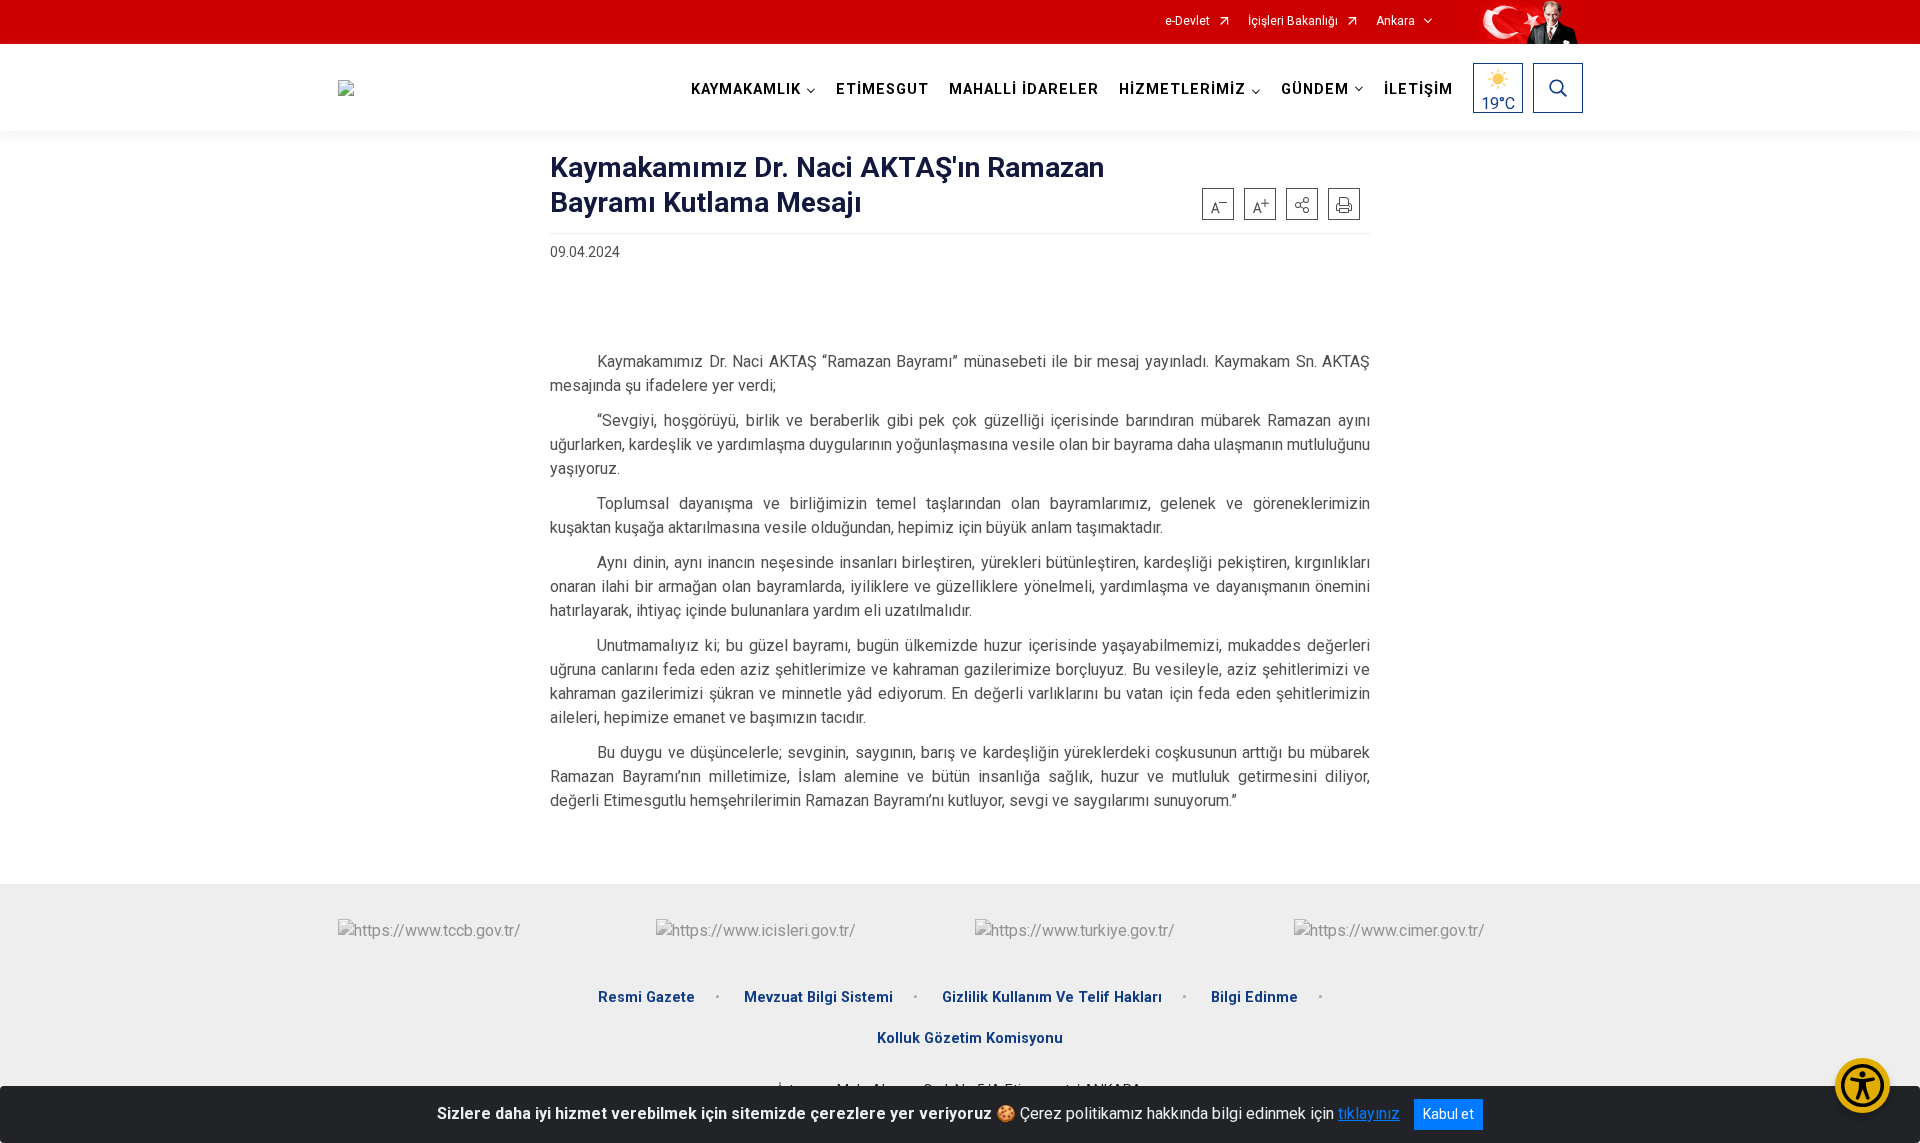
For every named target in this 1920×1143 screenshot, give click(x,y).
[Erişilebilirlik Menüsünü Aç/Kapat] (1862, 1085)
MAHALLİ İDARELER (1024, 89)
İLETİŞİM (1418, 89)
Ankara (1395, 21)
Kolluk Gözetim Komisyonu (970, 1038)
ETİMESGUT (882, 89)
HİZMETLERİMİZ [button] (1182, 89)
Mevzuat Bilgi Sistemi (818, 997)
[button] (1302, 204)
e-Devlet (1187, 21)
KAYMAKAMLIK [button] (746, 89)
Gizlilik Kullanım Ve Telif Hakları (1052, 997)
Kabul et (1448, 1114)
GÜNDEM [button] (1315, 89)
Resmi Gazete (646, 997)
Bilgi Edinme (1254, 997)
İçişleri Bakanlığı (1293, 21)
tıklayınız (1369, 1113)
